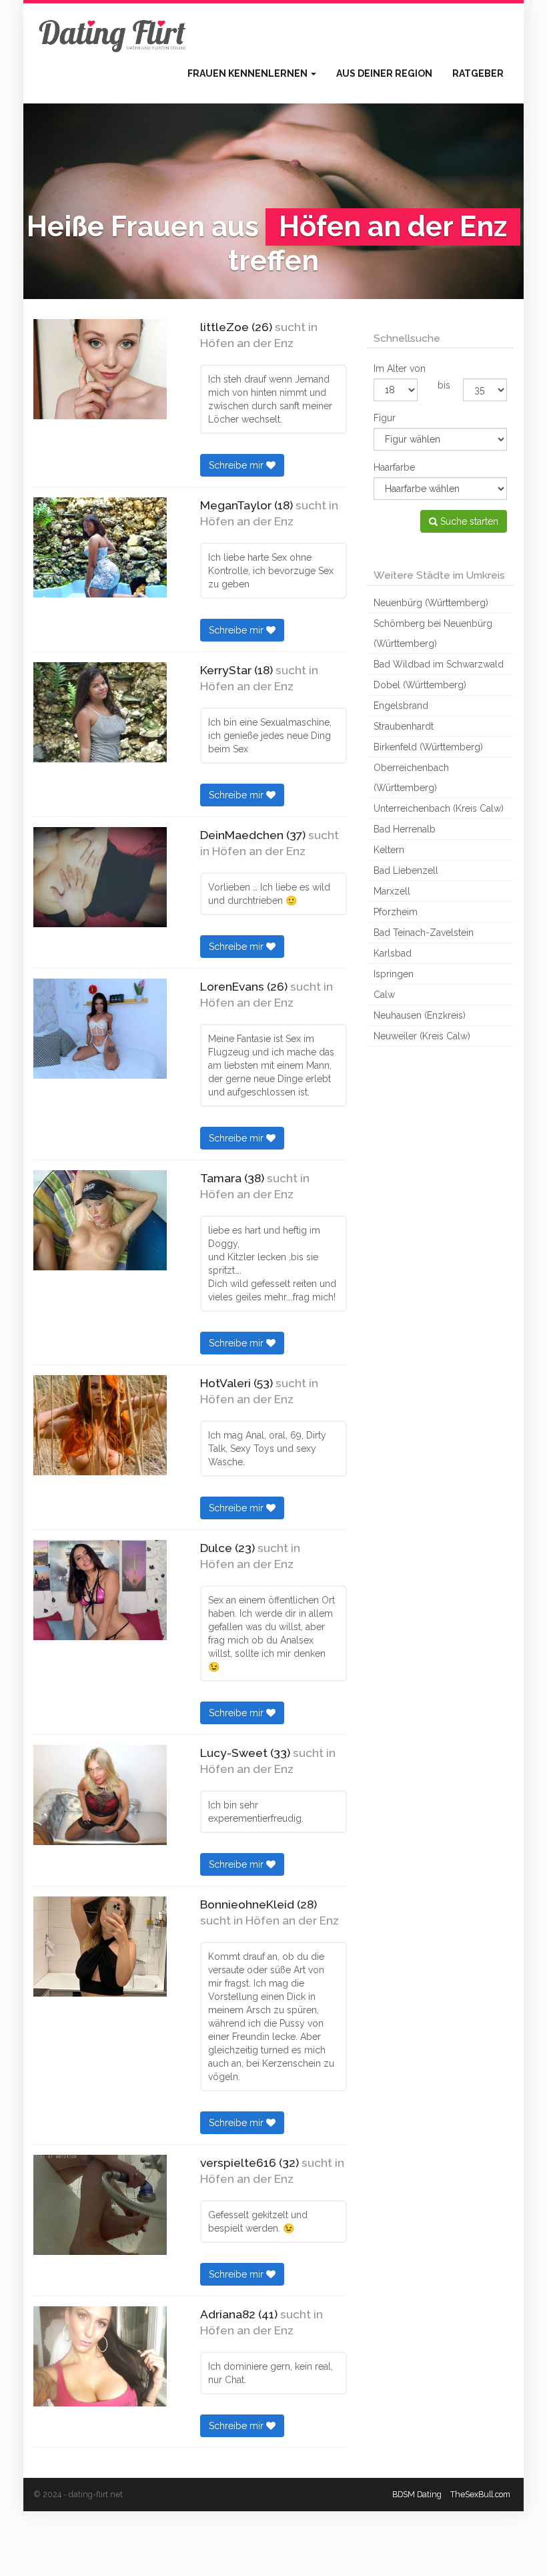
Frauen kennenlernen (248, 73)
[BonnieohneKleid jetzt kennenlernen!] (100, 1947)
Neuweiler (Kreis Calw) (422, 1036)
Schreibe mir (237, 465)
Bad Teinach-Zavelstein (424, 933)
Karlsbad (393, 953)
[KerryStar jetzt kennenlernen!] (100, 712)
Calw (384, 995)
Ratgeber (478, 73)
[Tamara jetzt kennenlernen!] (100, 1220)
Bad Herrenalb (405, 829)
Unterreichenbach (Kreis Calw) (439, 808)
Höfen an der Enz (247, 343)
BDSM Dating (417, 2494)
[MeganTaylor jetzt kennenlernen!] (100, 547)
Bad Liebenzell (406, 870)
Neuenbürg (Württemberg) (431, 603)
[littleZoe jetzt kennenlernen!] (100, 369)
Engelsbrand (401, 706)
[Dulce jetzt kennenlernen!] (100, 1590)
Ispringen (394, 974)
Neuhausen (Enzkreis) (420, 1015)
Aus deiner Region (384, 73)
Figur (385, 418)
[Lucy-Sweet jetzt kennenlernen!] (100, 1795)
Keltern (389, 850)
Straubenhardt (404, 726)
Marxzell (392, 891)
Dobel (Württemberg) (420, 685)
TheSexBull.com (480, 2494)
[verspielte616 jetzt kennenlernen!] (100, 2205)
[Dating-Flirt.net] (113, 33)
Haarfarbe (394, 467)
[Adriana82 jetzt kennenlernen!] (100, 2356)
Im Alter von (400, 368)
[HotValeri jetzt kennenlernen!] (100, 1425)
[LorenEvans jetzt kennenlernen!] (100, 1029)
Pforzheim (396, 912)
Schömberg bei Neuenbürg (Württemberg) (433, 633)
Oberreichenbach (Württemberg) (411, 778)
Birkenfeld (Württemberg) (428, 747)
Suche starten (468, 521)
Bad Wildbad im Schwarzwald (439, 664)
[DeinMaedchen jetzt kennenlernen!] (100, 877)
